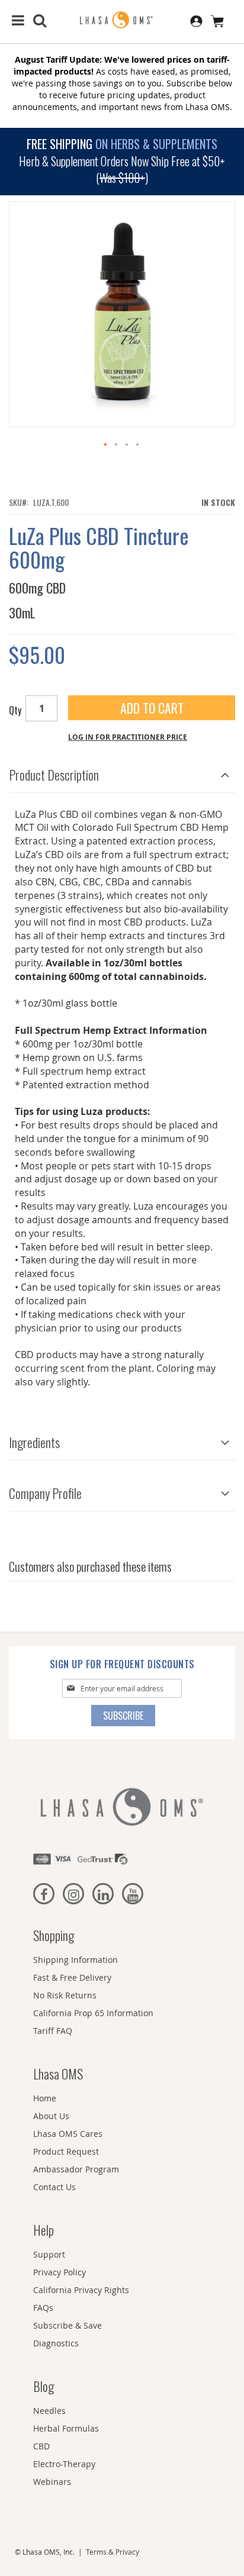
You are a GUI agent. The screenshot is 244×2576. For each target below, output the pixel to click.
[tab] (122, 772)
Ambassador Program (76, 2169)
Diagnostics (56, 2343)
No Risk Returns (65, 1995)
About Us (51, 2116)
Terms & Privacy (113, 2552)
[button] (106, 445)
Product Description (54, 775)
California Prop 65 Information (93, 2013)
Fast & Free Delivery (72, 1977)
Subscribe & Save (68, 2325)
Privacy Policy (60, 2272)
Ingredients (34, 1442)
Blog (44, 2386)
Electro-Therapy (64, 2464)
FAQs (43, 2308)
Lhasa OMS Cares (68, 2134)
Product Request (66, 2151)
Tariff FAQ (53, 2031)
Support (49, 2254)
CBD (41, 2446)
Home (45, 2098)
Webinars (52, 2482)
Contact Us (54, 2187)
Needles (49, 2411)
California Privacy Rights (81, 2290)
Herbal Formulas (66, 2428)
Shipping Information (76, 1960)
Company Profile (45, 1493)
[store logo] (122, 20)
